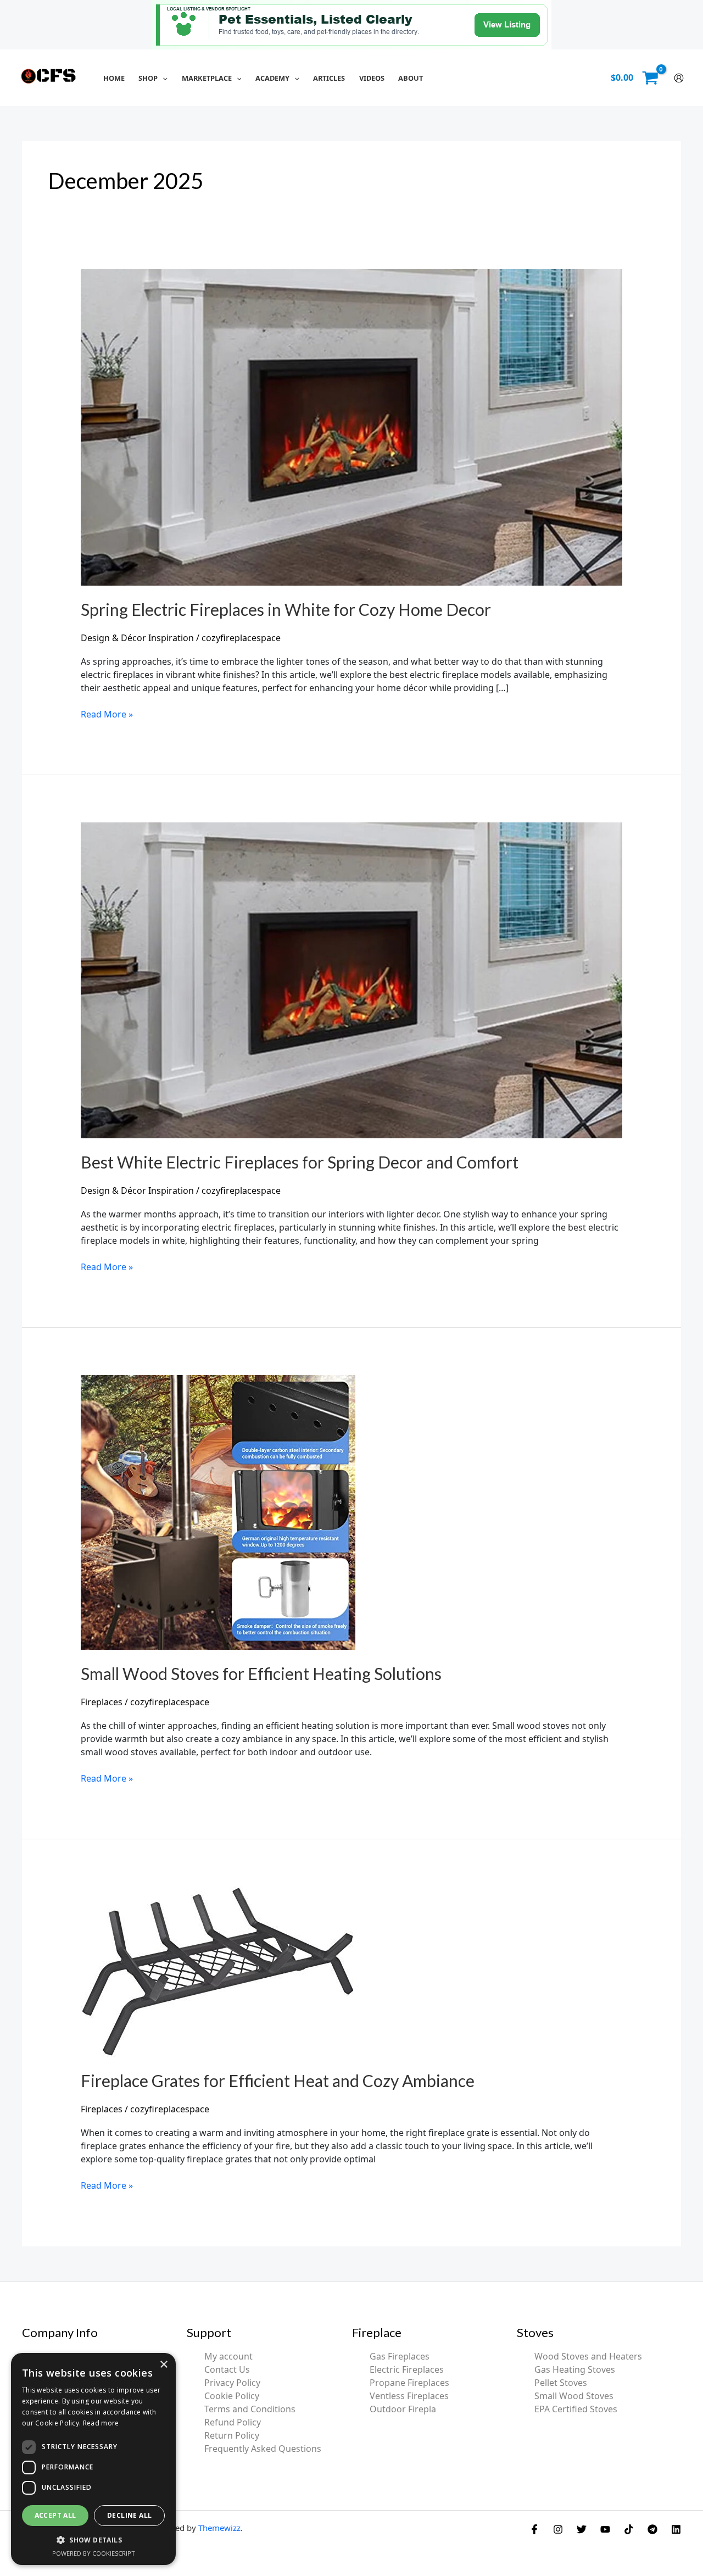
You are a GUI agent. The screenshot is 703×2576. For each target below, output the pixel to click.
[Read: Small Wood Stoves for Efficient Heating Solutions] (218, 1511)
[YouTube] (605, 2529)
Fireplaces (102, 1702)
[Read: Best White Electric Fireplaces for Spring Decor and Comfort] (352, 980)
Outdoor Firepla (403, 2409)
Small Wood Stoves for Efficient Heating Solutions (261, 1673)
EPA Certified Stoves (576, 2409)
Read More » (107, 714)
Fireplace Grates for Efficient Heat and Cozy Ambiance (278, 2080)
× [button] (163, 2365)
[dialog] (93, 2459)
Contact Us (227, 2369)
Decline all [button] (129, 2515)
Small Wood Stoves (574, 2396)
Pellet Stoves (561, 2383)
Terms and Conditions (250, 2409)
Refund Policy (233, 2422)
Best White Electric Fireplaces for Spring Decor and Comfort (300, 1162)
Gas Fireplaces (400, 2356)
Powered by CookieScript (94, 2553)
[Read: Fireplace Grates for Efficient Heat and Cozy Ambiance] (218, 1971)
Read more (101, 2423)
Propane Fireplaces (409, 2383)
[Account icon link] (679, 78)
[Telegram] (652, 2529)
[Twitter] (582, 2529)
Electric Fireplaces (407, 2369)
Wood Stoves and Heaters (588, 2356)
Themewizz (219, 2528)
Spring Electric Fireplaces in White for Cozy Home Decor (286, 609)
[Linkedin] (676, 2529)
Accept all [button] (55, 2515)
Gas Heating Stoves (575, 2369)
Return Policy (232, 2435)
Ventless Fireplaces (409, 2396)
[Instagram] (558, 2529)
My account (228, 2356)
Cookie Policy (232, 2396)
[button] (163, 78)
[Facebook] (534, 2529)
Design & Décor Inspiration (137, 638)
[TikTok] (629, 2529)
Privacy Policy (232, 2383)
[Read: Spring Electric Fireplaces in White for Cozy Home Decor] (352, 426)
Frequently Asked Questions (263, 2449)
